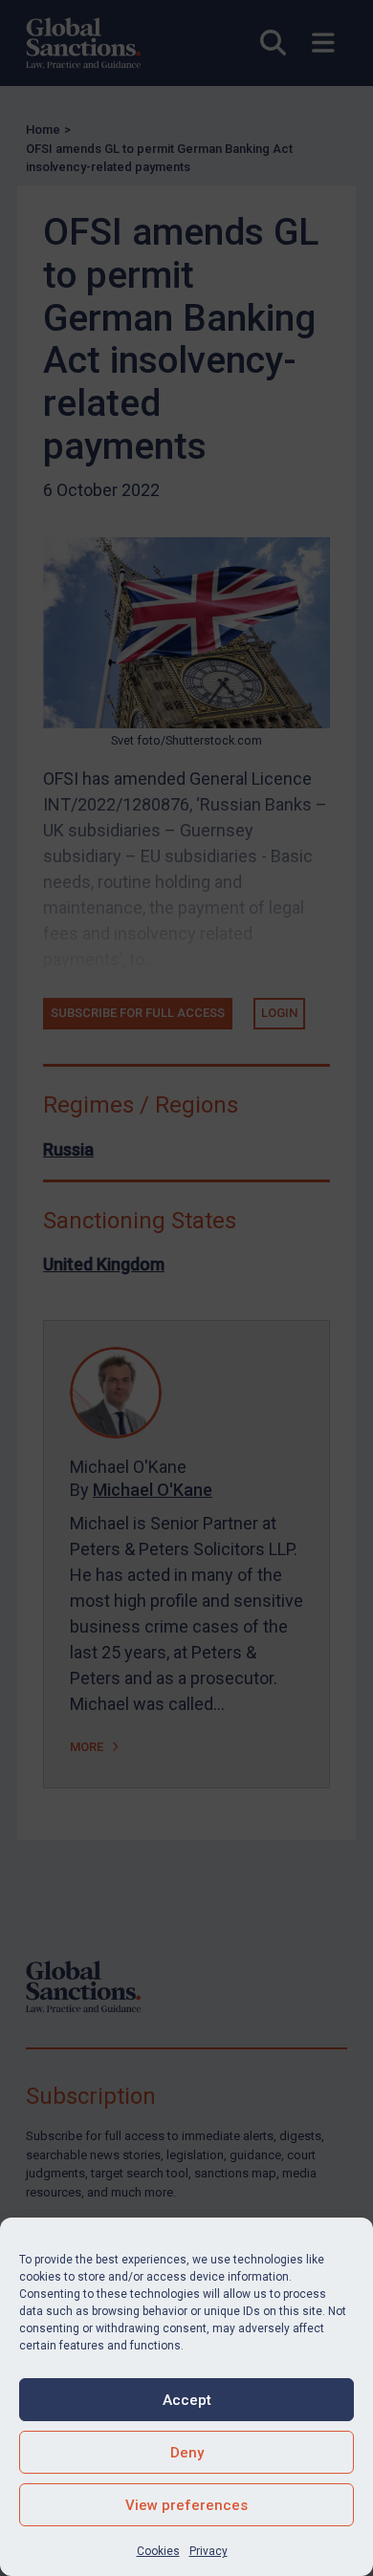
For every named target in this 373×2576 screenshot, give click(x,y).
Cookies (158, 2551)
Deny (187, 2453)
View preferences (186, 2505)
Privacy (208, 2551)
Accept (187, 2400)
